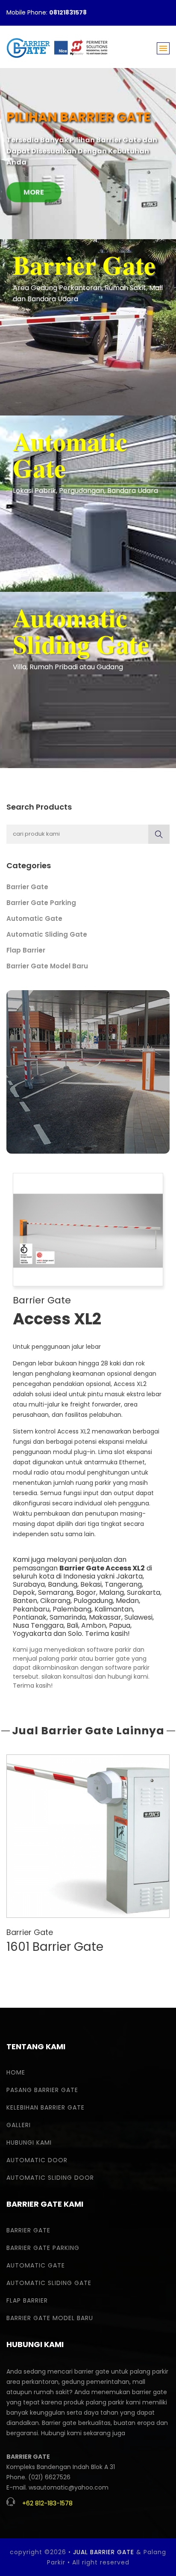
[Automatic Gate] (88, 503)
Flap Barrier (26, 950)
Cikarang (55, 1601)
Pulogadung (93, 1601)
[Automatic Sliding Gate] (88, 680)
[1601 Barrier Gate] (88, 1836)
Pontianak (30, 1617)
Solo (75, 1634)
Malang (111, 1592)
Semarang (56, 1592)
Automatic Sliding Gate (47, 934)
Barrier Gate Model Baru (47, 966)
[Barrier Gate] (88, 327)
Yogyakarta (32, 1634)
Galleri (19, 2125)
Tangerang (123, 1584)
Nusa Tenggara (38, 1625)
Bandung (63, 1584)
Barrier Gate (27, 887)
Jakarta (129, 1576)
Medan (127, 1601)
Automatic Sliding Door (50, 2178)
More (34, 187)
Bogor (86, 1592)
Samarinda (68, 1617)
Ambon (94, 1625)
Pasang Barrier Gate (42, 2090)
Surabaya (29, 1584)
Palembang (72, 1609)
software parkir (109, 1650)
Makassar (105, 1617)
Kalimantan (114, 1609)
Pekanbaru (31, 1609)
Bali (72, 1625)
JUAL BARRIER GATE (104, 2552)
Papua (120, 1625)
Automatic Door (37, 2160)
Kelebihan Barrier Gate (45, 2107)
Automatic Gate (34, 919)
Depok (24, 1592)
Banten (25, 1601)
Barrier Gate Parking (41, 903)
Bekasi (91, 1584)
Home (16, 2072)
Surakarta (144, 1592)
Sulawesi (138, 1617)
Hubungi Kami (29, 2143)
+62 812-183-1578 (47, 2503)
